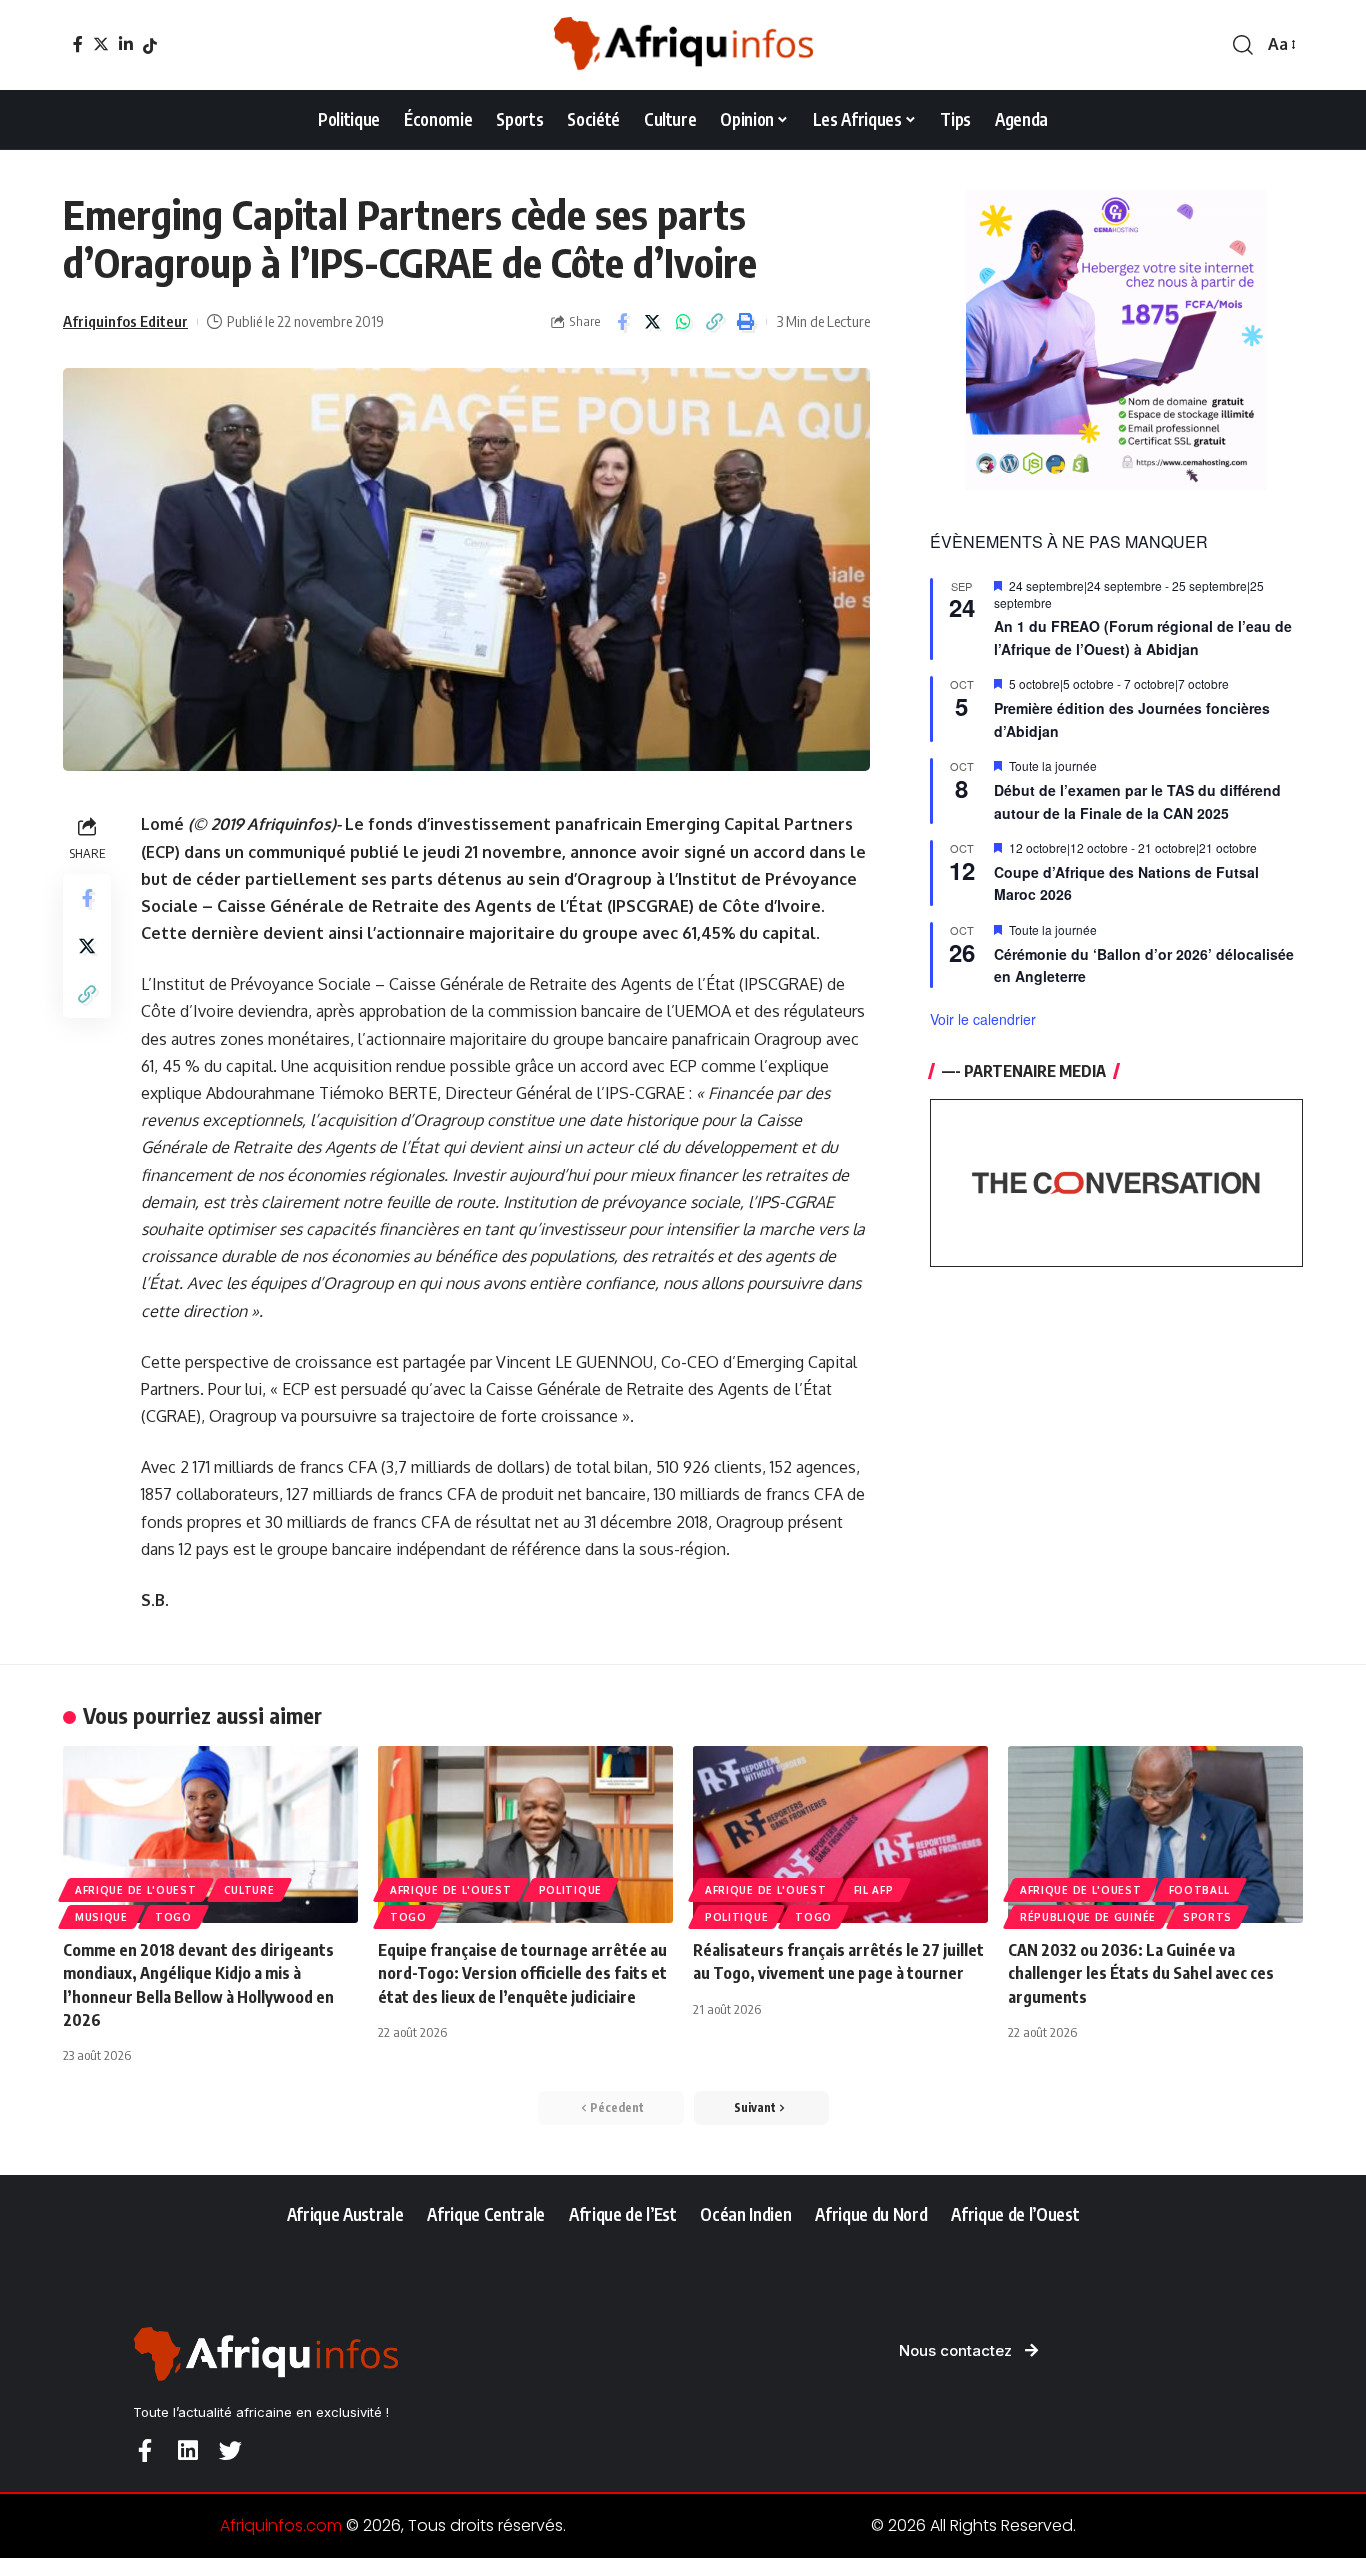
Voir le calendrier (983, 1019)
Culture (249, 1890)
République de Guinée (1088, 1917)
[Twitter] (101, 44)
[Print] (746, 322)
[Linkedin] (187, 2450)
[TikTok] (150, 46)
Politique (570, 1890)
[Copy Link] (715, 322)
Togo (173, 1917)
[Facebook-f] (144, 2450)
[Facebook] (78, 44)
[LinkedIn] (126, 44)
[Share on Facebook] (622, 322)
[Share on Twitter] (653, 322)
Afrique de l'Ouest (136, 1890)
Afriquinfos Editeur (125, 321)
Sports (1207, 1917)
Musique (101, 1917)
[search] (1243, 45)
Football (1199, 1890)
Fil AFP (874, 1890)
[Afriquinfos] (683, 45)
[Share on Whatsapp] (684, 322)
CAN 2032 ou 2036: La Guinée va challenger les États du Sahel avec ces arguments (1141, 1973)
